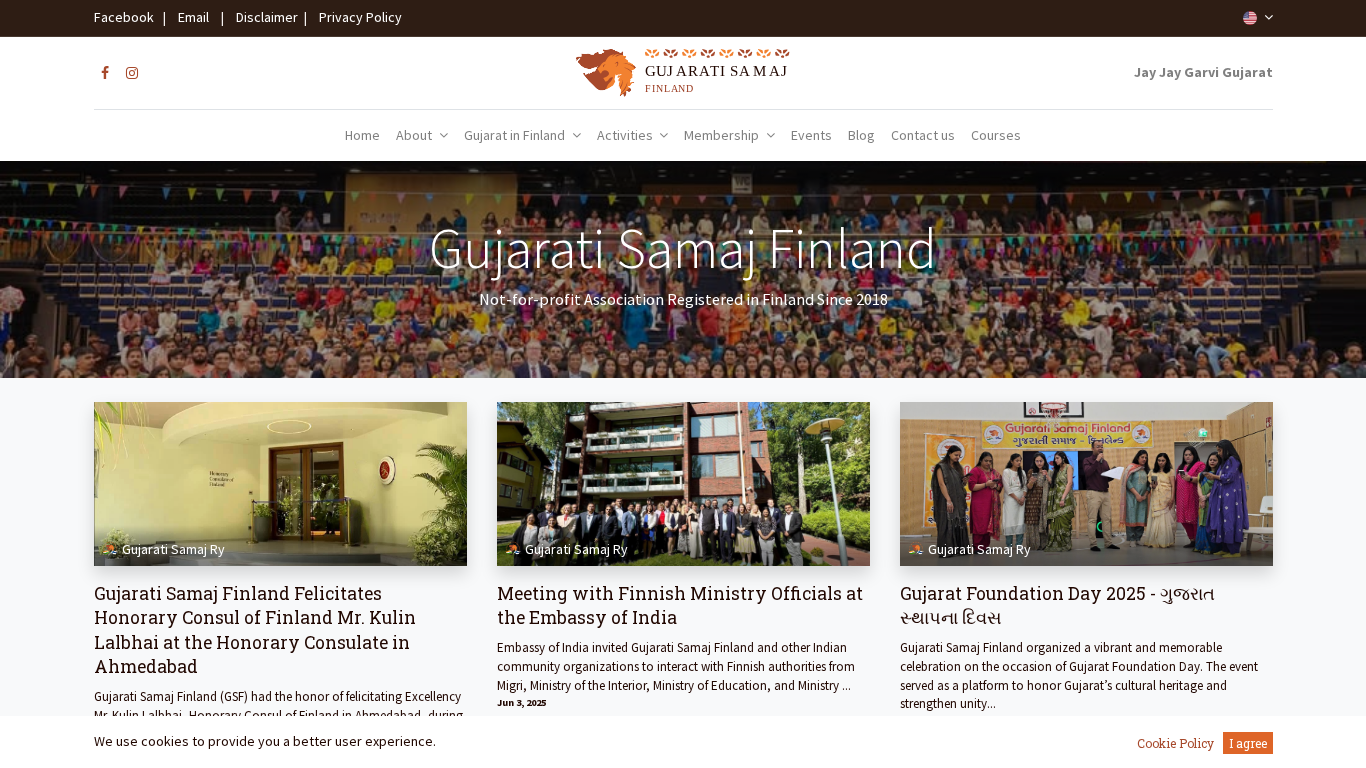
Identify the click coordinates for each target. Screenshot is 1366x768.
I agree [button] (1248, 743)
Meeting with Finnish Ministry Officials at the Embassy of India (680, 606)
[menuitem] (362, 136)
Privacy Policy (356, 17)
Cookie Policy (1175, 743)
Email (193, 17)
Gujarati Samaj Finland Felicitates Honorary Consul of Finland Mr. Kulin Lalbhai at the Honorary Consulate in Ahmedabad (255, 630)
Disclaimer (264, 17)
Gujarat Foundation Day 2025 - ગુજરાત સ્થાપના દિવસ (1057, 606)
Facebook (127, 17)
